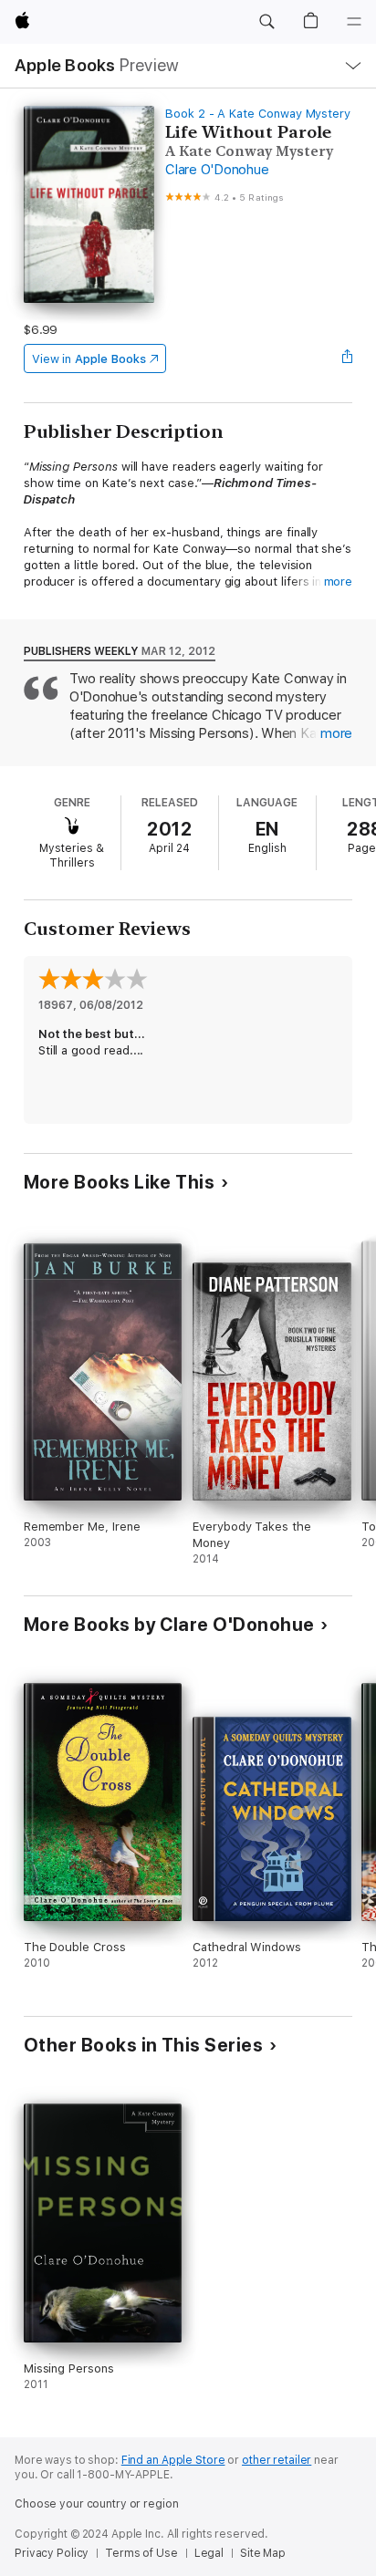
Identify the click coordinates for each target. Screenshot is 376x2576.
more (339, 582)
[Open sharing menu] (347, 358)
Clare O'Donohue (217, 170)
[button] (266, 22)
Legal (209, 2553)
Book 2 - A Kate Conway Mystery (258, 114)
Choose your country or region (97, 2504)
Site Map (263, 2553)
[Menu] (354, 22)
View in (89, 359)
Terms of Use (141, 2553)
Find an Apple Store (173, 2460)
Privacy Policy (52, 2553)
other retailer (277, 2460)
